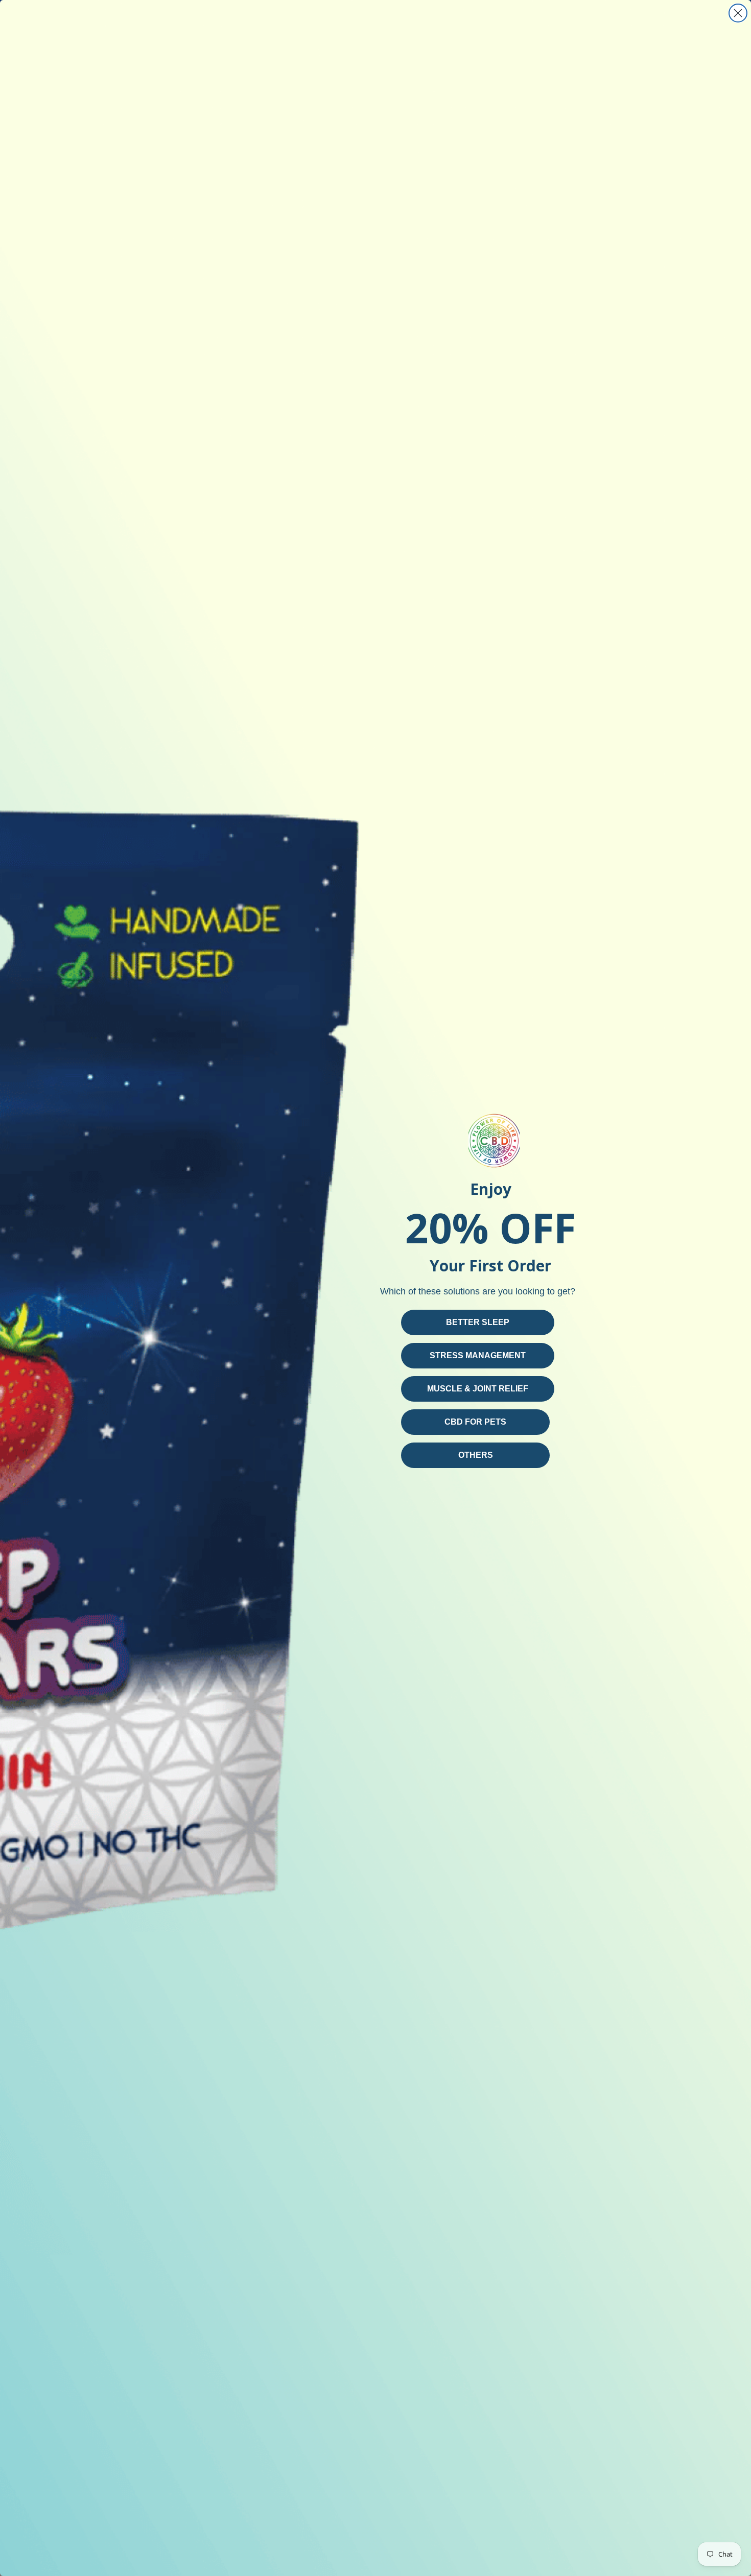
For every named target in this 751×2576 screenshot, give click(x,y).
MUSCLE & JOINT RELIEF (478, 1389)
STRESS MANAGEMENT (478, 1355)
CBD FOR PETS (475, 1422)
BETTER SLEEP (478, 1322)
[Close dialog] (738, 13)
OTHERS (476, 1455)
